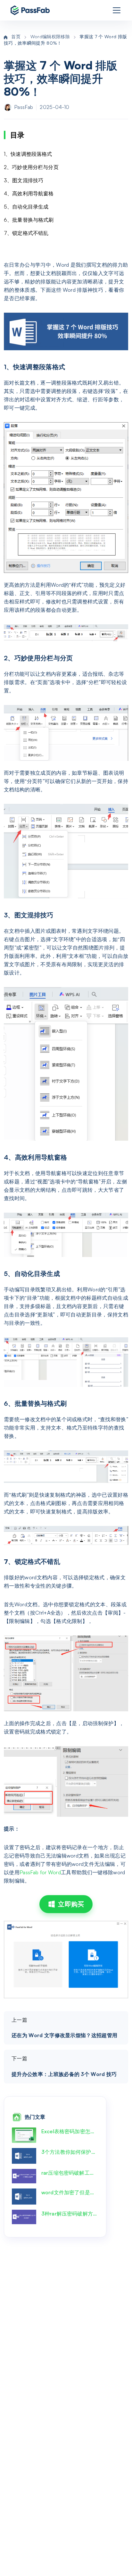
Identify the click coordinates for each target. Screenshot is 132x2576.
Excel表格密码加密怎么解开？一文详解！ (70, 2131)
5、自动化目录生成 (26, 207)
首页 (16, 36)
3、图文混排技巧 (24, 180)
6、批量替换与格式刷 (29, 220)
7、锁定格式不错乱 (26, 233)
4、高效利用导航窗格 (29, 193)
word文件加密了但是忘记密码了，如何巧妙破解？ (70, 2192)
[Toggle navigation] (117, 10)
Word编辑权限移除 (50, 36)
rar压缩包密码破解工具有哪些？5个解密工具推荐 (70, 2173)
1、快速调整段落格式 (28, 154)
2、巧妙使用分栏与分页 (31, 167)
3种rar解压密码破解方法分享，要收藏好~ (70, 2214)
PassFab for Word (40, 1872)
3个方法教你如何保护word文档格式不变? (70, 2152)
